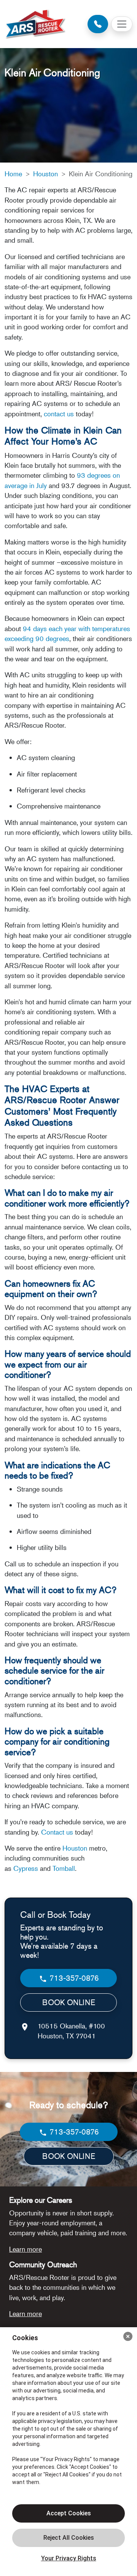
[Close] (128, 2336)
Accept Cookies (69, 2513)
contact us (59, 414)
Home (13, 174)
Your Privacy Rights (69, 2558)
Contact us (57, 1832)
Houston (45, 174)
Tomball (64, 1868)
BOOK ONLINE (69, 2002)
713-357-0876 (73, 1978)
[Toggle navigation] (122, 24)
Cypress (26, 1868)
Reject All (68, 2538)
